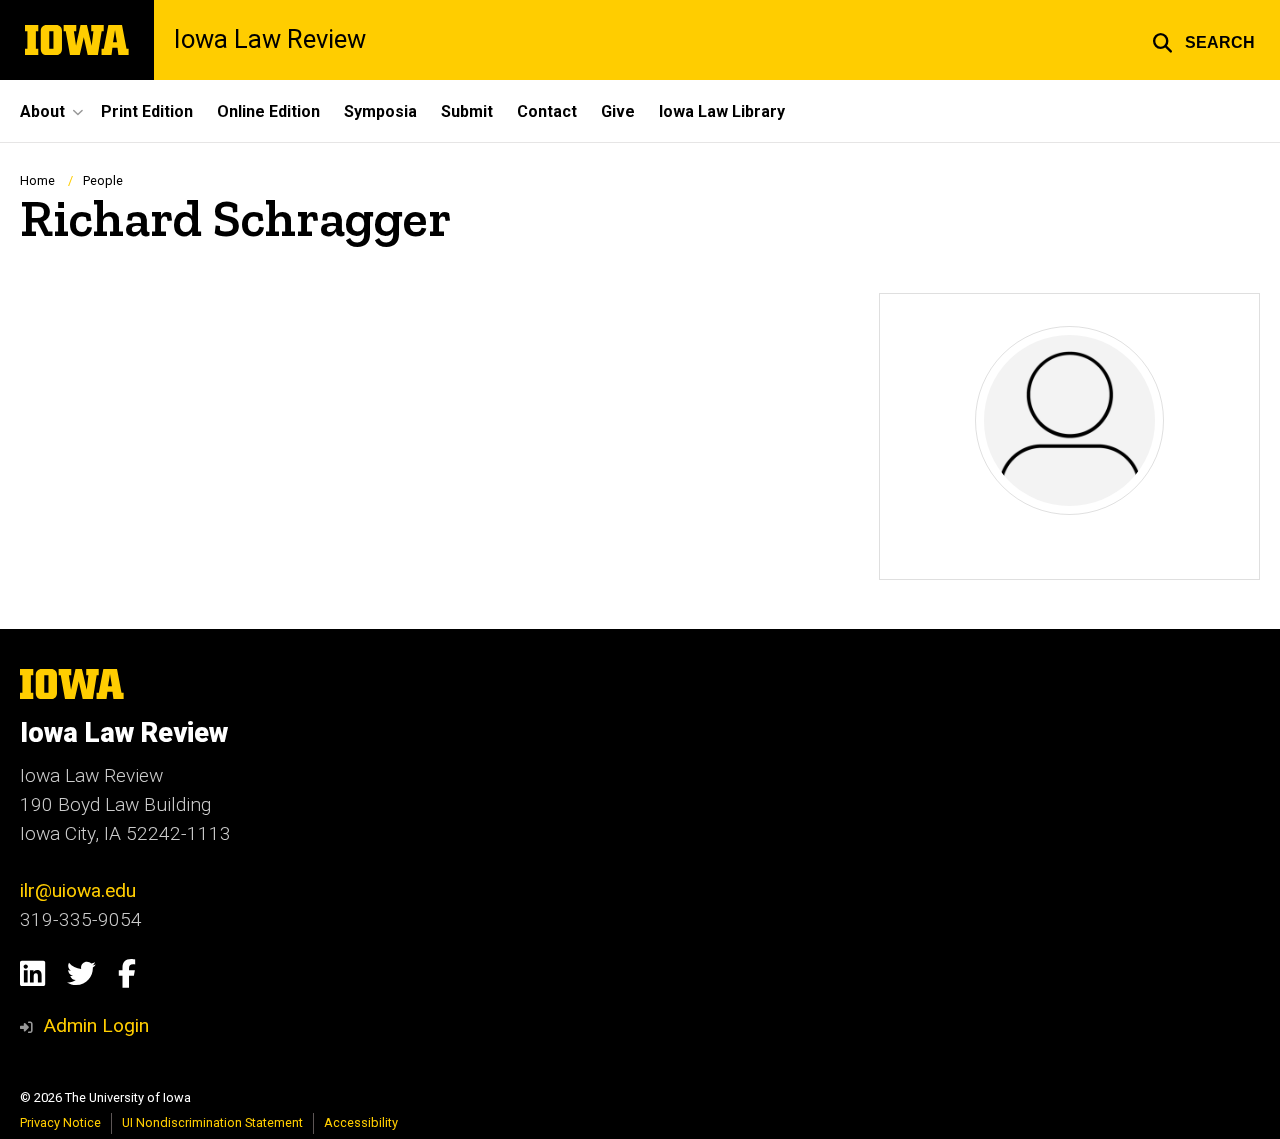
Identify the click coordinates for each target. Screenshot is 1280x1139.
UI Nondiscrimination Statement (212, 1122)
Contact (547, 111)
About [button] (42, 111)
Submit (467, 111)
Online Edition (268, 111)
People (103, 180)
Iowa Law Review (270, 40)
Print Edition (147, 111)
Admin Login (96, 1025)
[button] (1203, 40)
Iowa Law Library (722, 111)
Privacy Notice (60, 1122)
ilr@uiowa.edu (78, 890)
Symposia (380, 111)
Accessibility (361, 1122)
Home (37, 180)
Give (618, 111)
